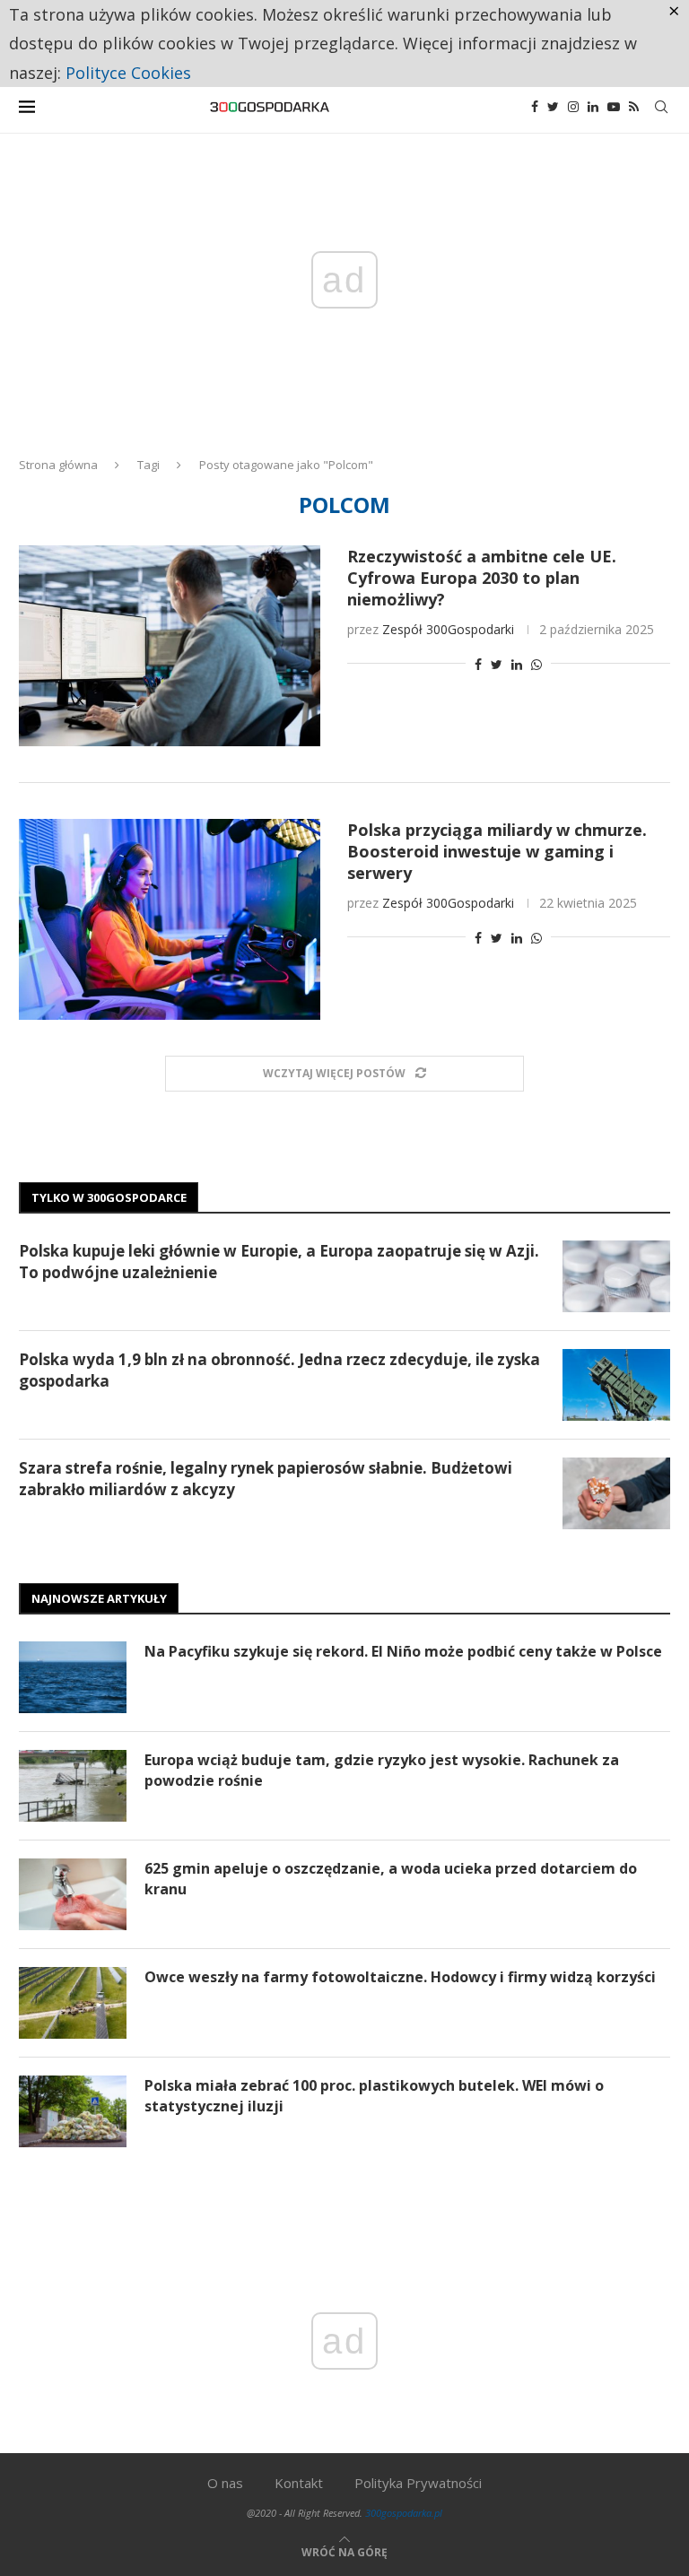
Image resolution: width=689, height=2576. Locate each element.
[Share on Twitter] (497, 664)
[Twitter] (553, 107)
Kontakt (299, 2483)
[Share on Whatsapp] (536, 664)
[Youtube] (614, 107)
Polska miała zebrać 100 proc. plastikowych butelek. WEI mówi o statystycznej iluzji (374, 2095)
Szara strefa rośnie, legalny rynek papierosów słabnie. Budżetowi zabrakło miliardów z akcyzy (266, 1479)
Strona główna (58, 465)
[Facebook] (535, 107)
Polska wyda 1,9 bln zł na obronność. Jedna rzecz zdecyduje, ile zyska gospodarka (279, 1370)
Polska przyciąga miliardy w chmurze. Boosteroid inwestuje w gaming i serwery (497, 851)
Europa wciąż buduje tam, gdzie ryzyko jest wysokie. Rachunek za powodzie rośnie (382, 1770)
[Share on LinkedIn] (517, 664)
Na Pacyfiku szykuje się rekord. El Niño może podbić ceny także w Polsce (403, 1651)
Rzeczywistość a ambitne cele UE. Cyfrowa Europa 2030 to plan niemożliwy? (482, 578)
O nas (225, 2483)
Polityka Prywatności (418, 2483)
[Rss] (634, 107)
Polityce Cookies (128, 73)
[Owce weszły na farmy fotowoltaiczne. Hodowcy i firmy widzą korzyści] (73, 2003)
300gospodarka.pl (404, 2513)
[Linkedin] (593, 107)
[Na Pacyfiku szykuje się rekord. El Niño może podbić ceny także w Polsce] (73, 1677)
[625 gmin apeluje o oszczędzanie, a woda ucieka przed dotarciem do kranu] (73, 1894)
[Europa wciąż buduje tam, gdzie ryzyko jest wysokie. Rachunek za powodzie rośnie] (73, 1786)
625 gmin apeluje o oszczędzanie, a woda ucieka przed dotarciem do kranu (391, 1878)
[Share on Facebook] (478, 664)
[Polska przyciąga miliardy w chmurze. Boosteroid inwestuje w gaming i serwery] (170, 919)
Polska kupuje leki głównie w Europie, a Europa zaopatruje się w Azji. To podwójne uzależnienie (279, 1262)
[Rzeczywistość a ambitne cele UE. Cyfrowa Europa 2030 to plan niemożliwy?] (170, 646)
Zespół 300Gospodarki (448, 629)
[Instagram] (573, 107)
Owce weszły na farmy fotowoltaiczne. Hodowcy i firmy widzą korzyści (400, 1977)
